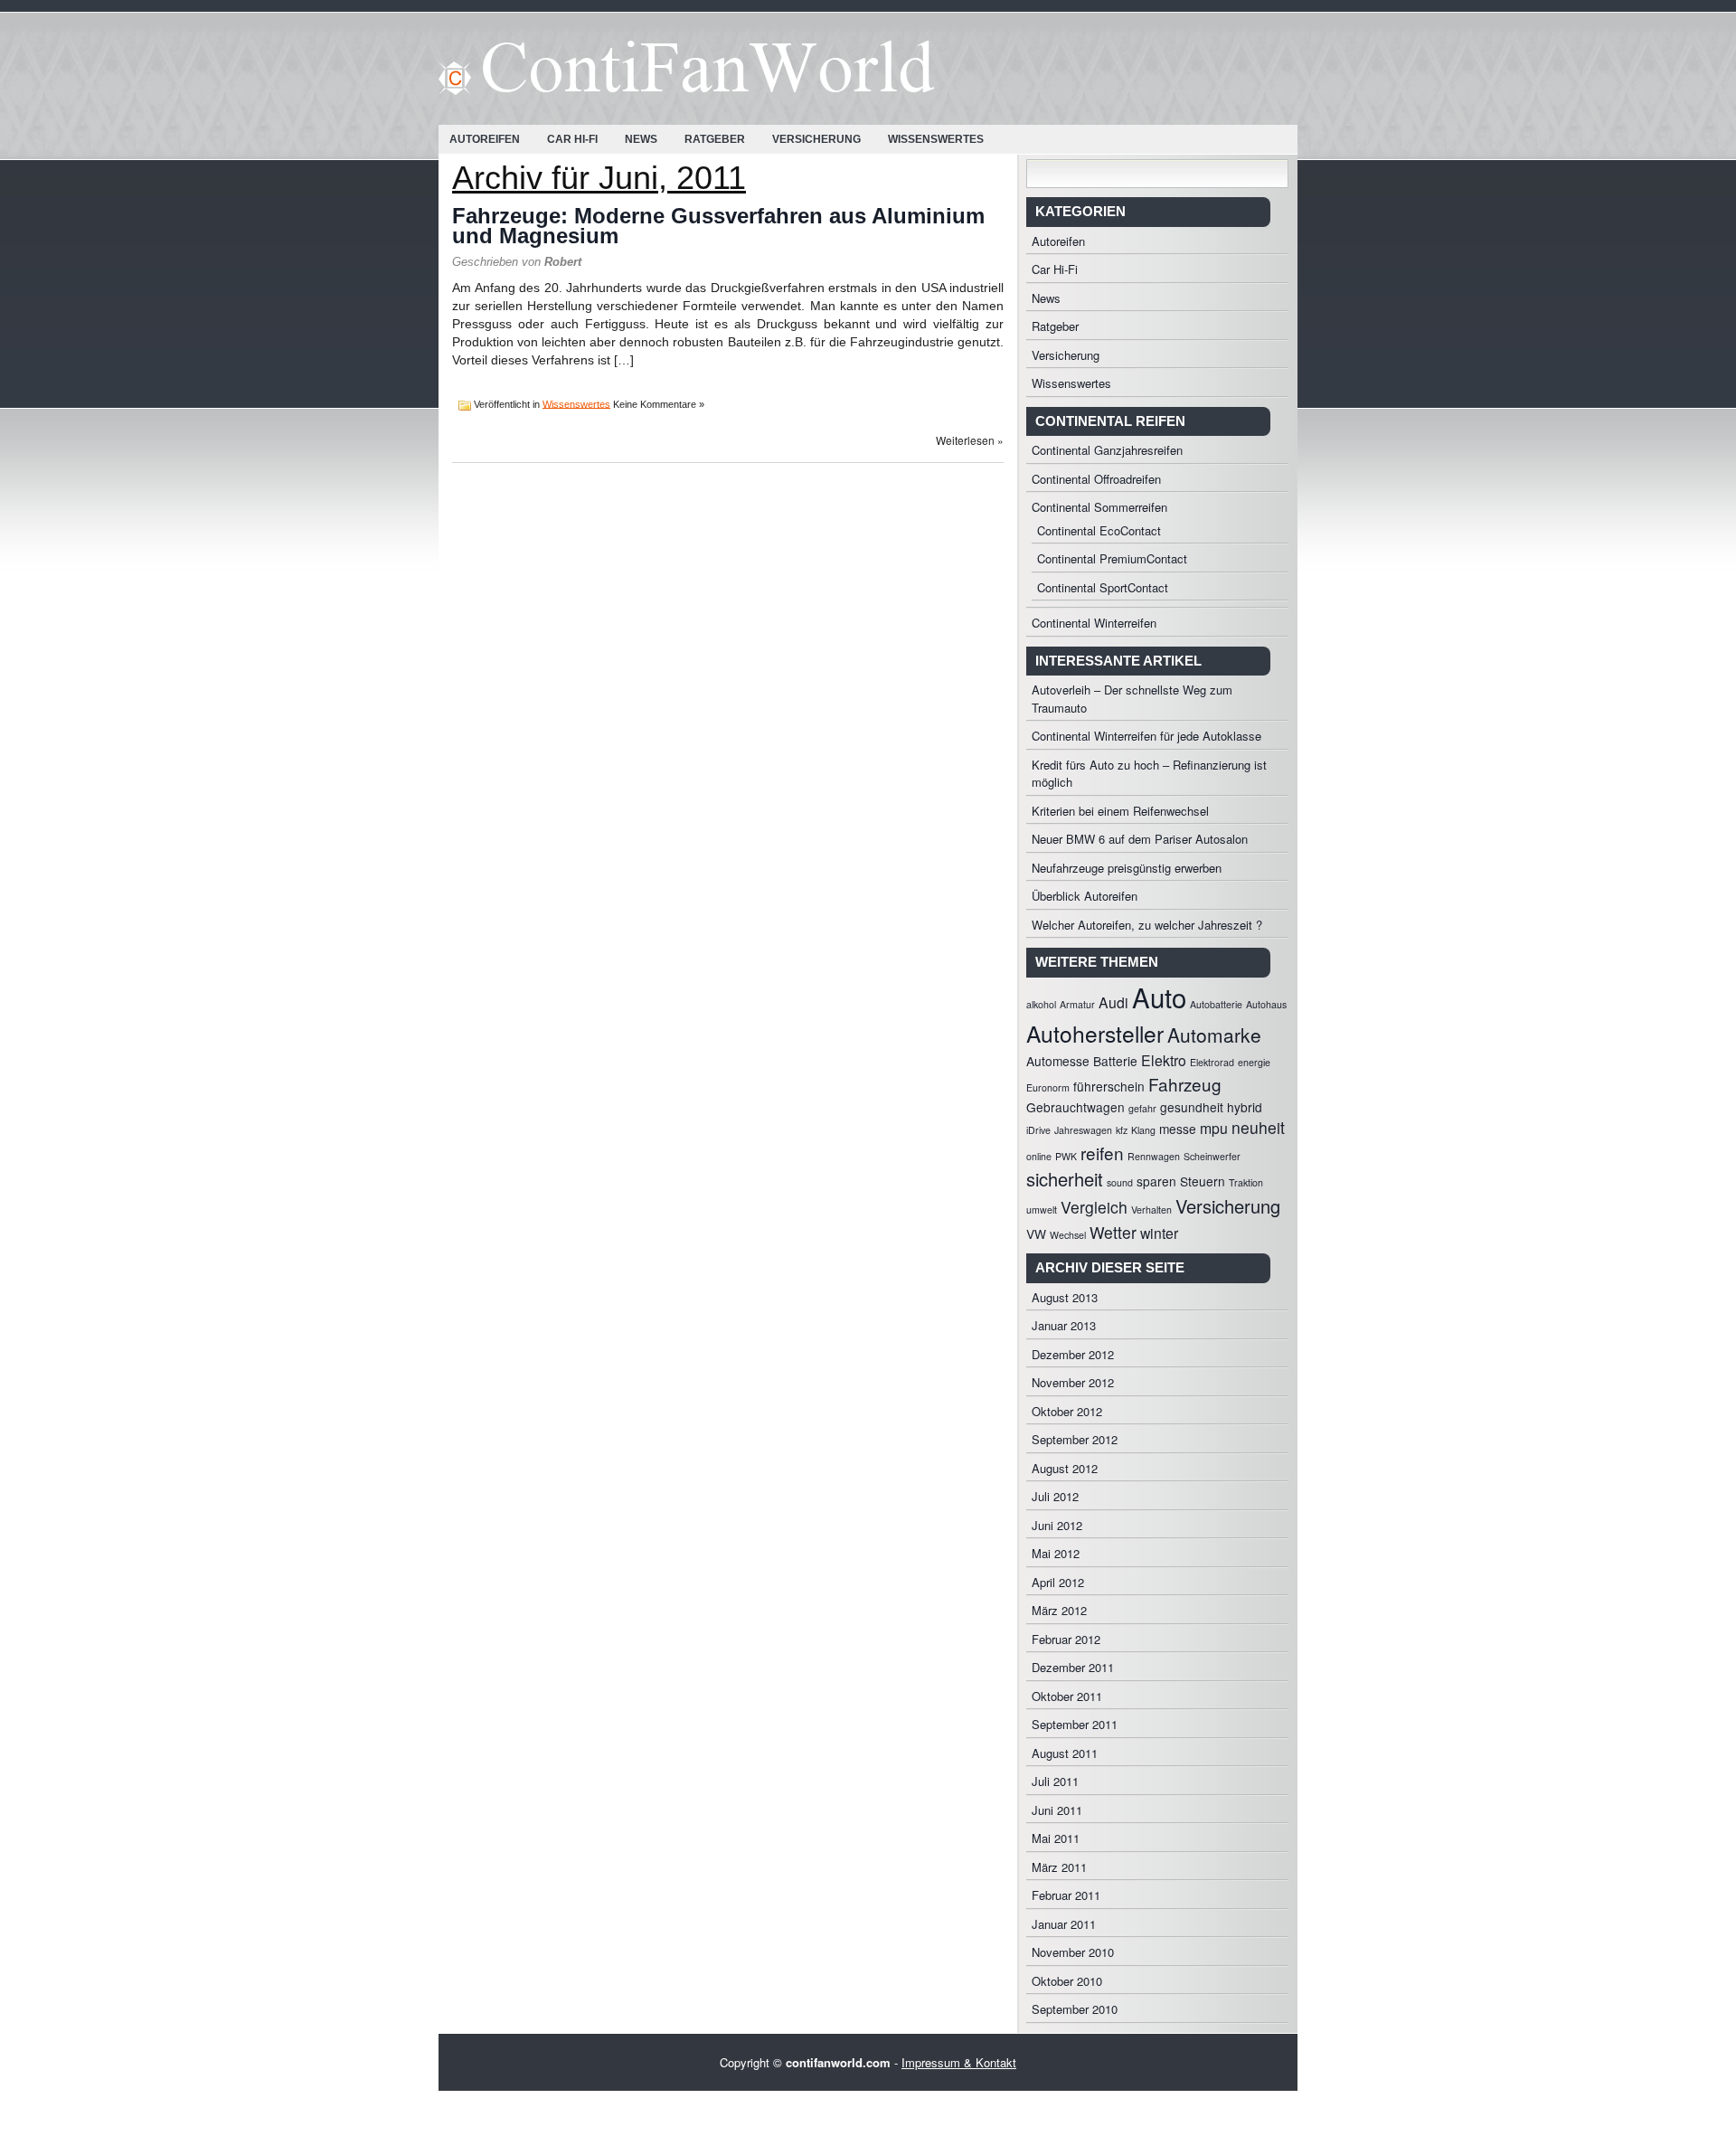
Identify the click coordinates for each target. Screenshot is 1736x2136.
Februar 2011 (1066, 1895)
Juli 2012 (1055, 1496)
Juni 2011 (1057, 1810)
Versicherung (816, 139)
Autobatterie (1216, 1004)
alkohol (1041, 1004)
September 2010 (1075, 2009)
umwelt (1042, 1210)
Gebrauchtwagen (1076, 1107)
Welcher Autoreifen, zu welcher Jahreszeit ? (1147, 925)
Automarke (1214, 1035)
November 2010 (1073, 1952)
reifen (1102, 1153)
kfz (1122, 1130)
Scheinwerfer (1212, 1156)
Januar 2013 (1064, 1325)
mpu (1214, 1128)
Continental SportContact (1103, 587)
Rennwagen (1154, 1156)
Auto (1159, 997)
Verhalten (1151, 1210)
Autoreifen (485, 139)
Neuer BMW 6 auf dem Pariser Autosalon (1140, 839)
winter (1159, 1233)
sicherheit (1065, 1179)
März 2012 (1059, 1610)
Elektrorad (1212, 1062)
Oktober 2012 (1067, 1411)
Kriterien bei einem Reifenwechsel (1120, 811)
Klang (1143, 1130)
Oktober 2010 (1067, 1981)
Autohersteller (1095, 1033)
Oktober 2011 (1067, 1696)
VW (1036, 1233)
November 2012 (1073, 1382)
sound (1120, 1182)
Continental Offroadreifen (1096, 479)
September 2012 (1075, 1439)
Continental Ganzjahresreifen (1107, 450)
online (1039, 1156)
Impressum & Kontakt (959, 2062)
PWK (1066, 1156)
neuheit (1258, 1127)
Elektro (1164, 1060)
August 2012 (1065, 1468)
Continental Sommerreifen (1099, 507)
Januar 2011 (1064, 1924)
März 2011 (1059, 1867)
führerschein (1109, 1086)
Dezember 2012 (1073, 1354)
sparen (1156, 1181)
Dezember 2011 (1073, 1667)
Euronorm (1048, 1087)
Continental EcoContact (1099, 530)
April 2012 (1058, 1582)
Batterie (1115, 1061)
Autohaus (1266, 1004)
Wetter (1113, 1232)
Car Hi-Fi (572, 139)
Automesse (1058, 1061)
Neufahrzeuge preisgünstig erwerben (1127, 868)
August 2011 (1065, 1753)
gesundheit (1192, 1107)
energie (1254, 1062)
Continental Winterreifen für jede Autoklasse (1146, 736)
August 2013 (1065, 1297)
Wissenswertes (936, 139)
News (641, 139)
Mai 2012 (1056, 1553)
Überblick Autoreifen (1085, 896)
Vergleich (1094, 1207)
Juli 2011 (1055, 1781)
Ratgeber (715, 139)
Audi (1113, 1002)
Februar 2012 (1066, 1639)
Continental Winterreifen (1094, 623)
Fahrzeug (1185, 1084)
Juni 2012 (1057, 1525)
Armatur (1077, 1004)
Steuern (1203, 1181)
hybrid (1245, 1107)
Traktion (1246, 1182)
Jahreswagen (1083, 1130)
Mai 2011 (1056, 1838)
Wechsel (1068, 1235)
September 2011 (1075, 1724)
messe (1178, 1129)
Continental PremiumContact (1112, 558)
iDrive (1038, 1130)
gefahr (1142, 1108)
